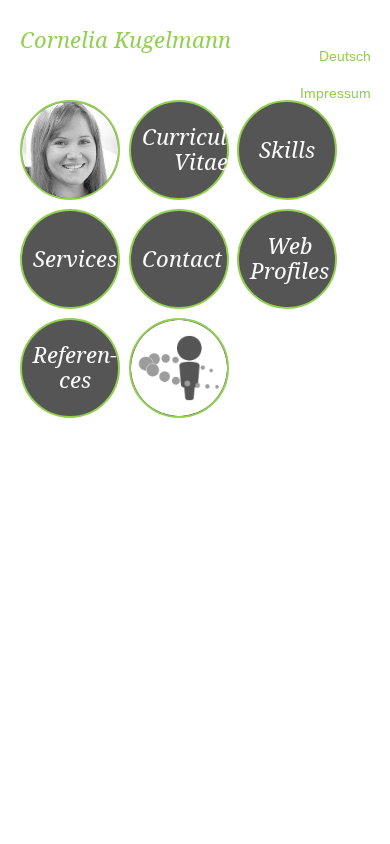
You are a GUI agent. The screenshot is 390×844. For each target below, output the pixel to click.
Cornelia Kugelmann (125, 40)
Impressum (335, 93)
